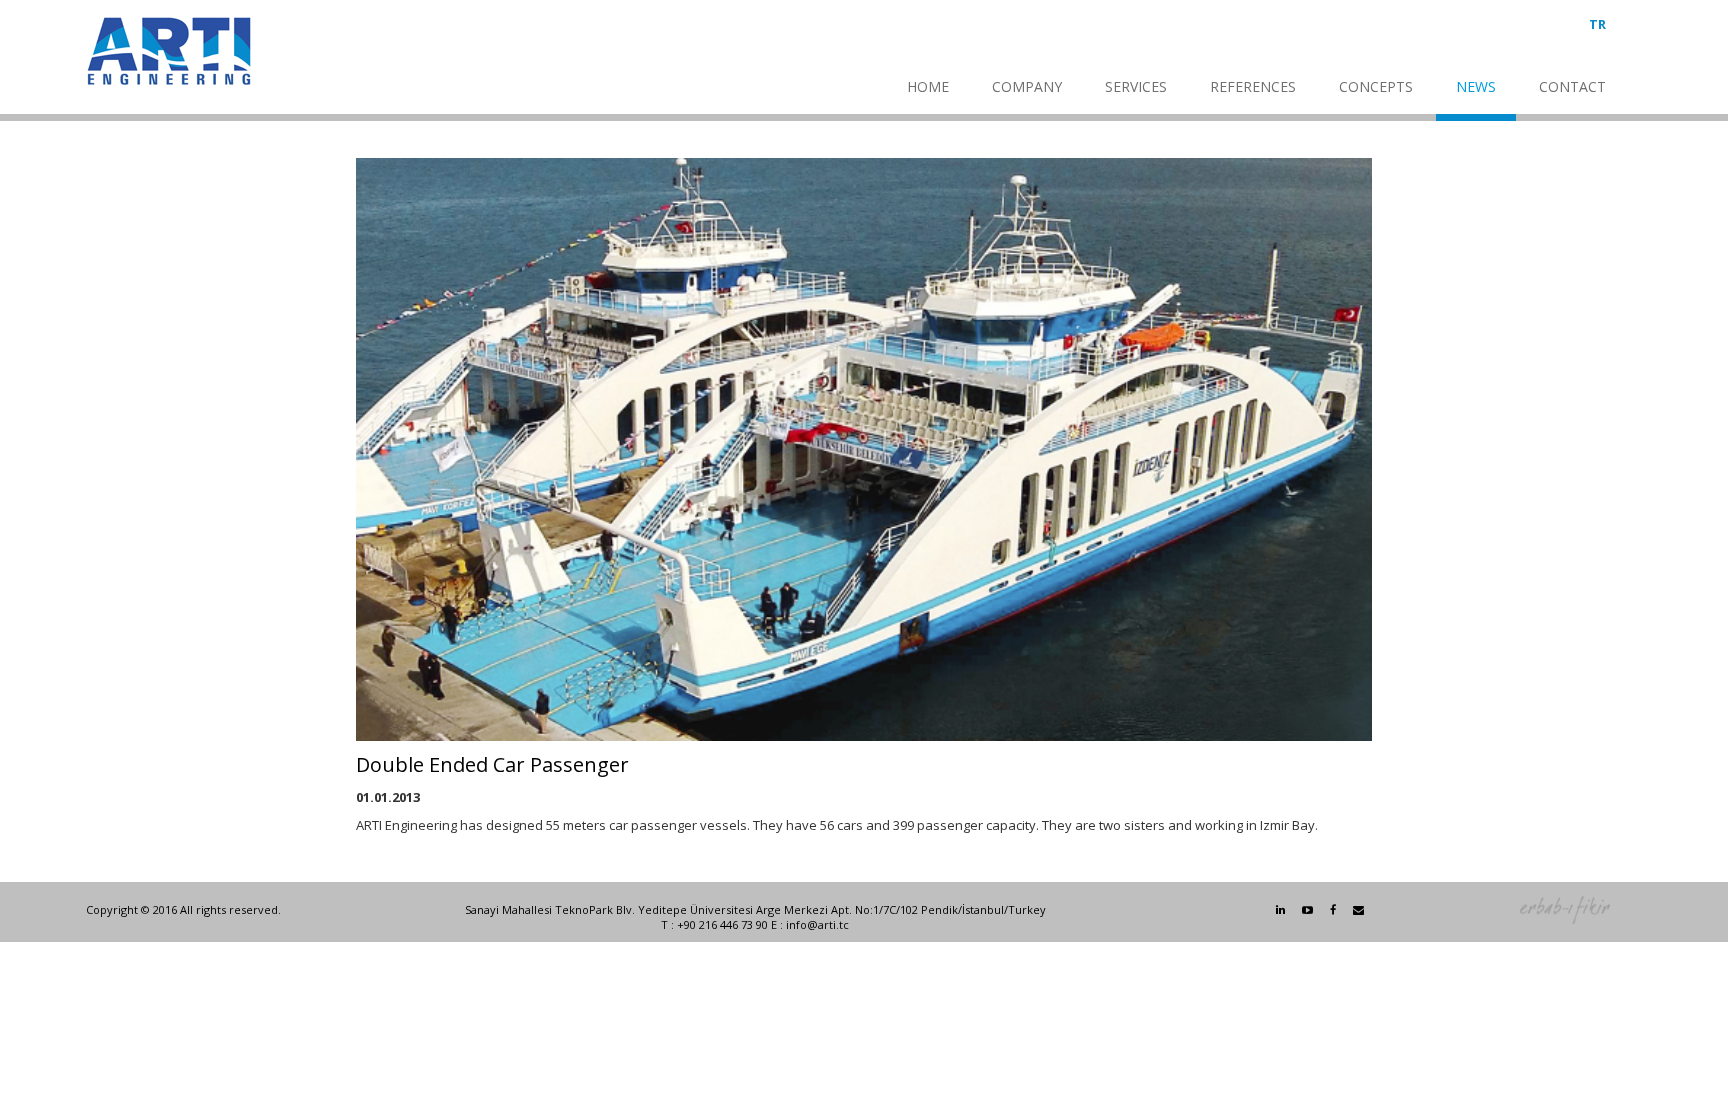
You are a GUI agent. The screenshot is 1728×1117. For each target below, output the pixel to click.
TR (1597, 24)
